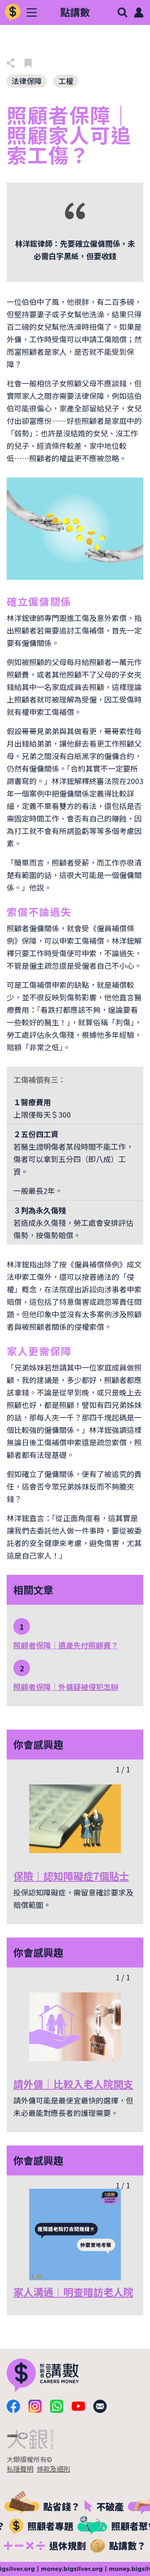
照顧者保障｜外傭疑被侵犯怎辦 (66, 1687)
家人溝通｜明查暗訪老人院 (73, 2292)
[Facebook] (13, 2406)
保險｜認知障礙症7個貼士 (71, 1876)
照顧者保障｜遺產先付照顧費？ (66, 1645)
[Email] (100, 2406)
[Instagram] (35, 2406)
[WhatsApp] (57, 2406)
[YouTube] (78, 2406)
